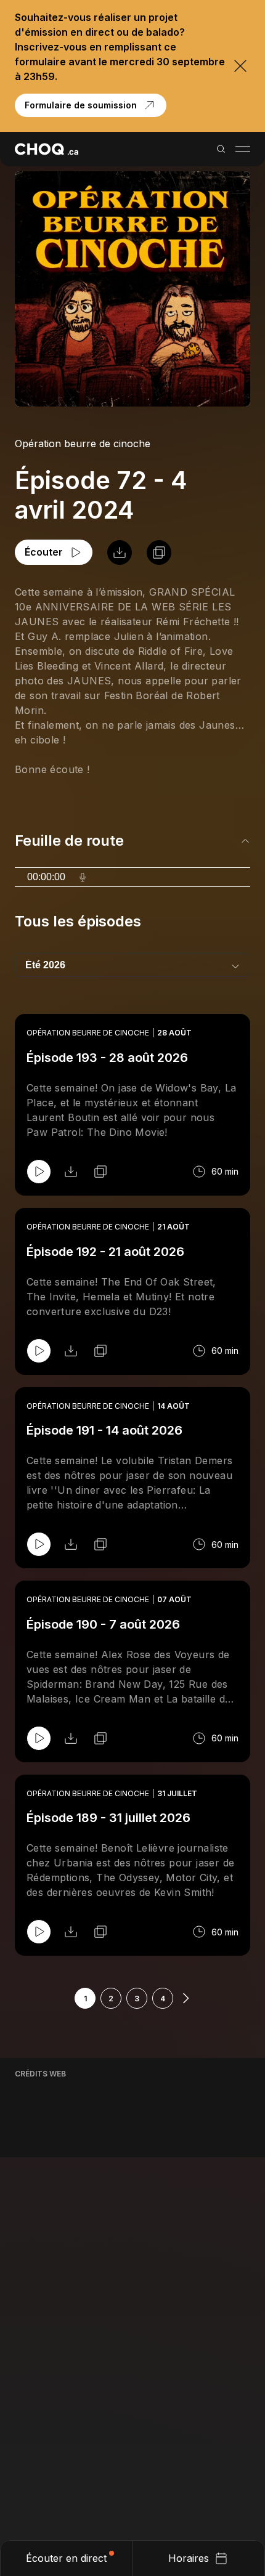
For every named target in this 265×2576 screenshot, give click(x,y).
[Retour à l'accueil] (47, 149)
